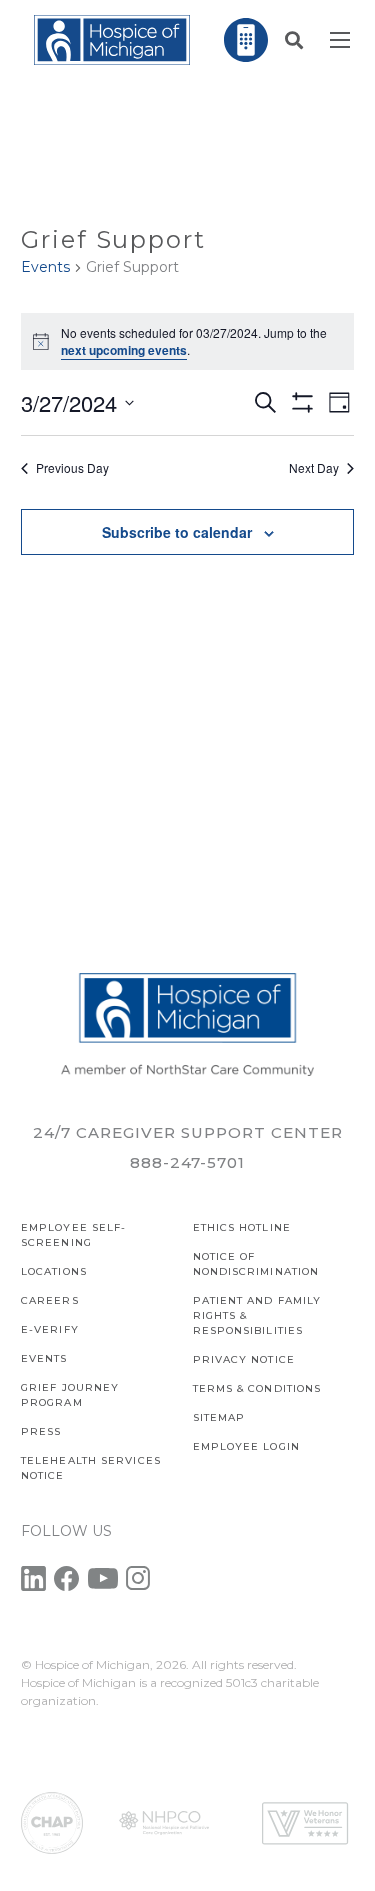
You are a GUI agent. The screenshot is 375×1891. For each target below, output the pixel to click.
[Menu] (340, 40)
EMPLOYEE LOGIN (246, 1446)
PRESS (41, 1431)
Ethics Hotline (242, 1227)
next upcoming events (124, 350)
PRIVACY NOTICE (244, 1359)
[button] (294, 40)
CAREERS (50, 1300)
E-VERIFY (50, 1329)
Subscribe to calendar (177, 532)
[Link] (112, 40)
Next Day (314, 468)
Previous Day (72, 468)
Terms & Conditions (257, 1388)
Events (45, 267)
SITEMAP (219, 1417)
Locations (54, 1271)
